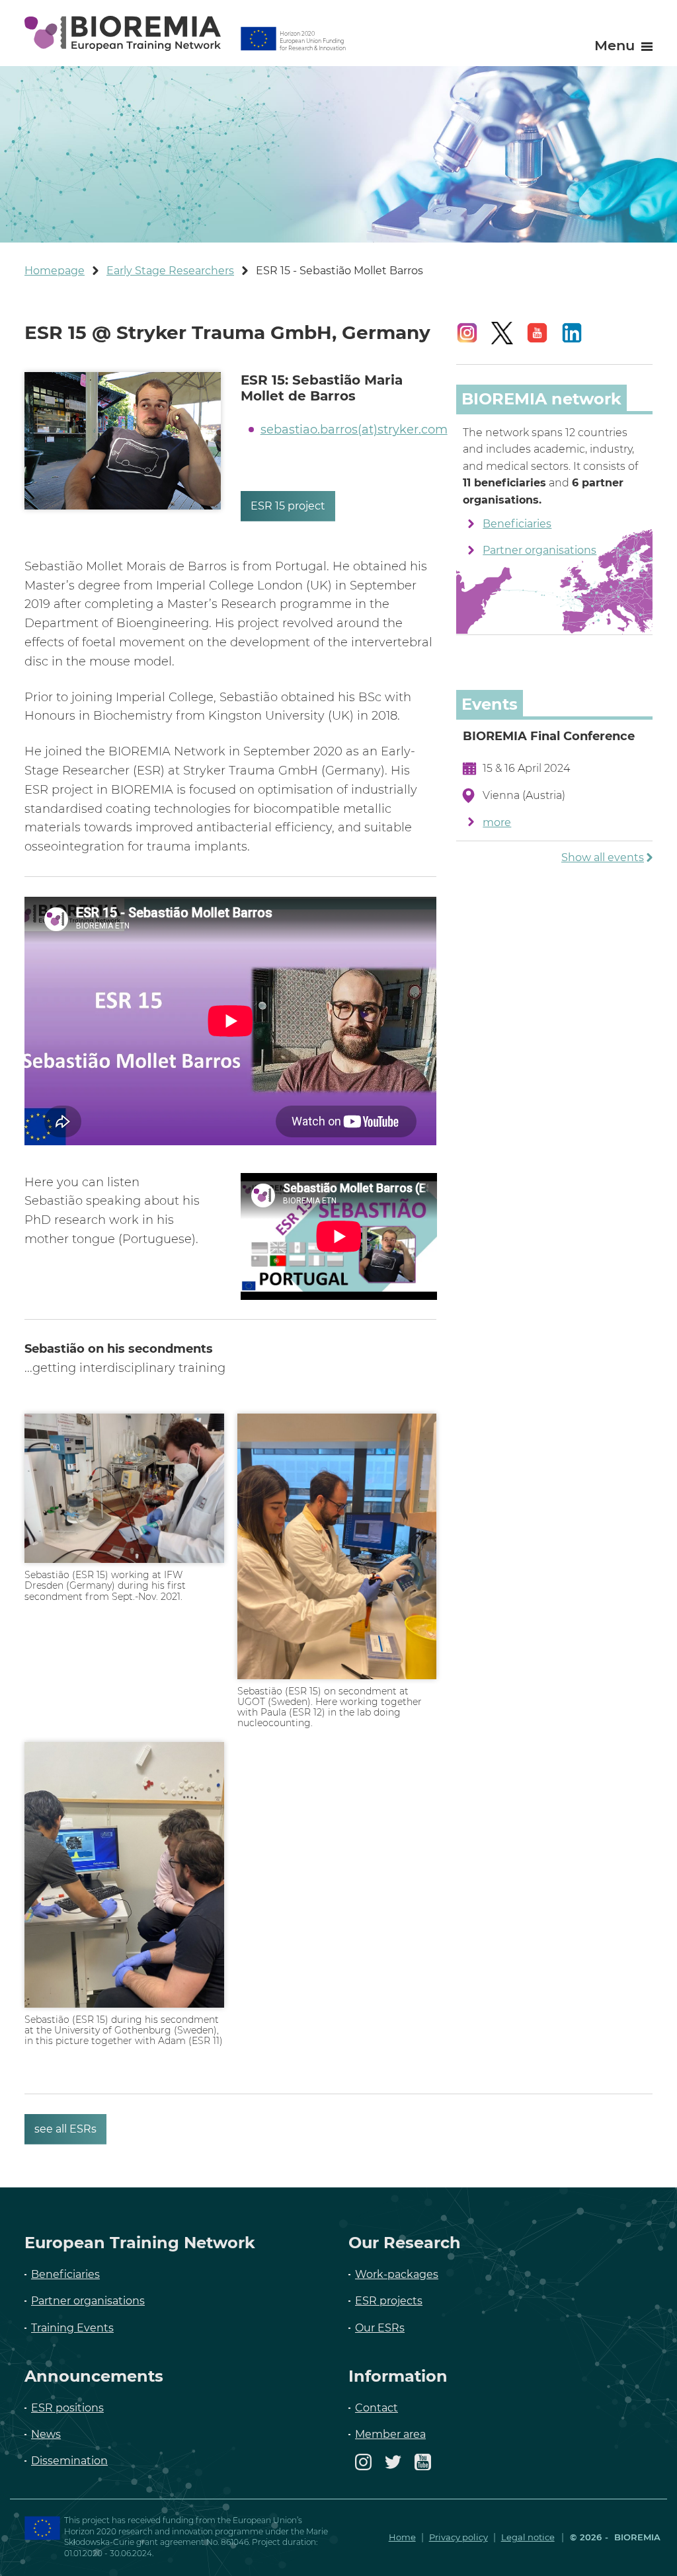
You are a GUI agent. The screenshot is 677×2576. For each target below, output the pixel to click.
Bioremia (636, 2537)
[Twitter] (393, 2468)
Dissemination (69, 2461)
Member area (390, 2434)
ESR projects (389, 2301)
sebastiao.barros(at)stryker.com (354, 430)
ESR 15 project (288, 506)
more (497, 822)
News (46, 2434)
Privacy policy (458, 2537)
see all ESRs (65, 2129)
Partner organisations (539, 550)
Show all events (603, 857)
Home (402, 2537)
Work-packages (397, 2274)
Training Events (72, 2328)
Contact (377, 2408)
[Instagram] (363, 2468)
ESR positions (67, 2408)
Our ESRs (380, 2328)
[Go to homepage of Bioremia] (123, 33)
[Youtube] (423, 2468)
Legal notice (528, 2537)
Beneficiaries (517, 524)
